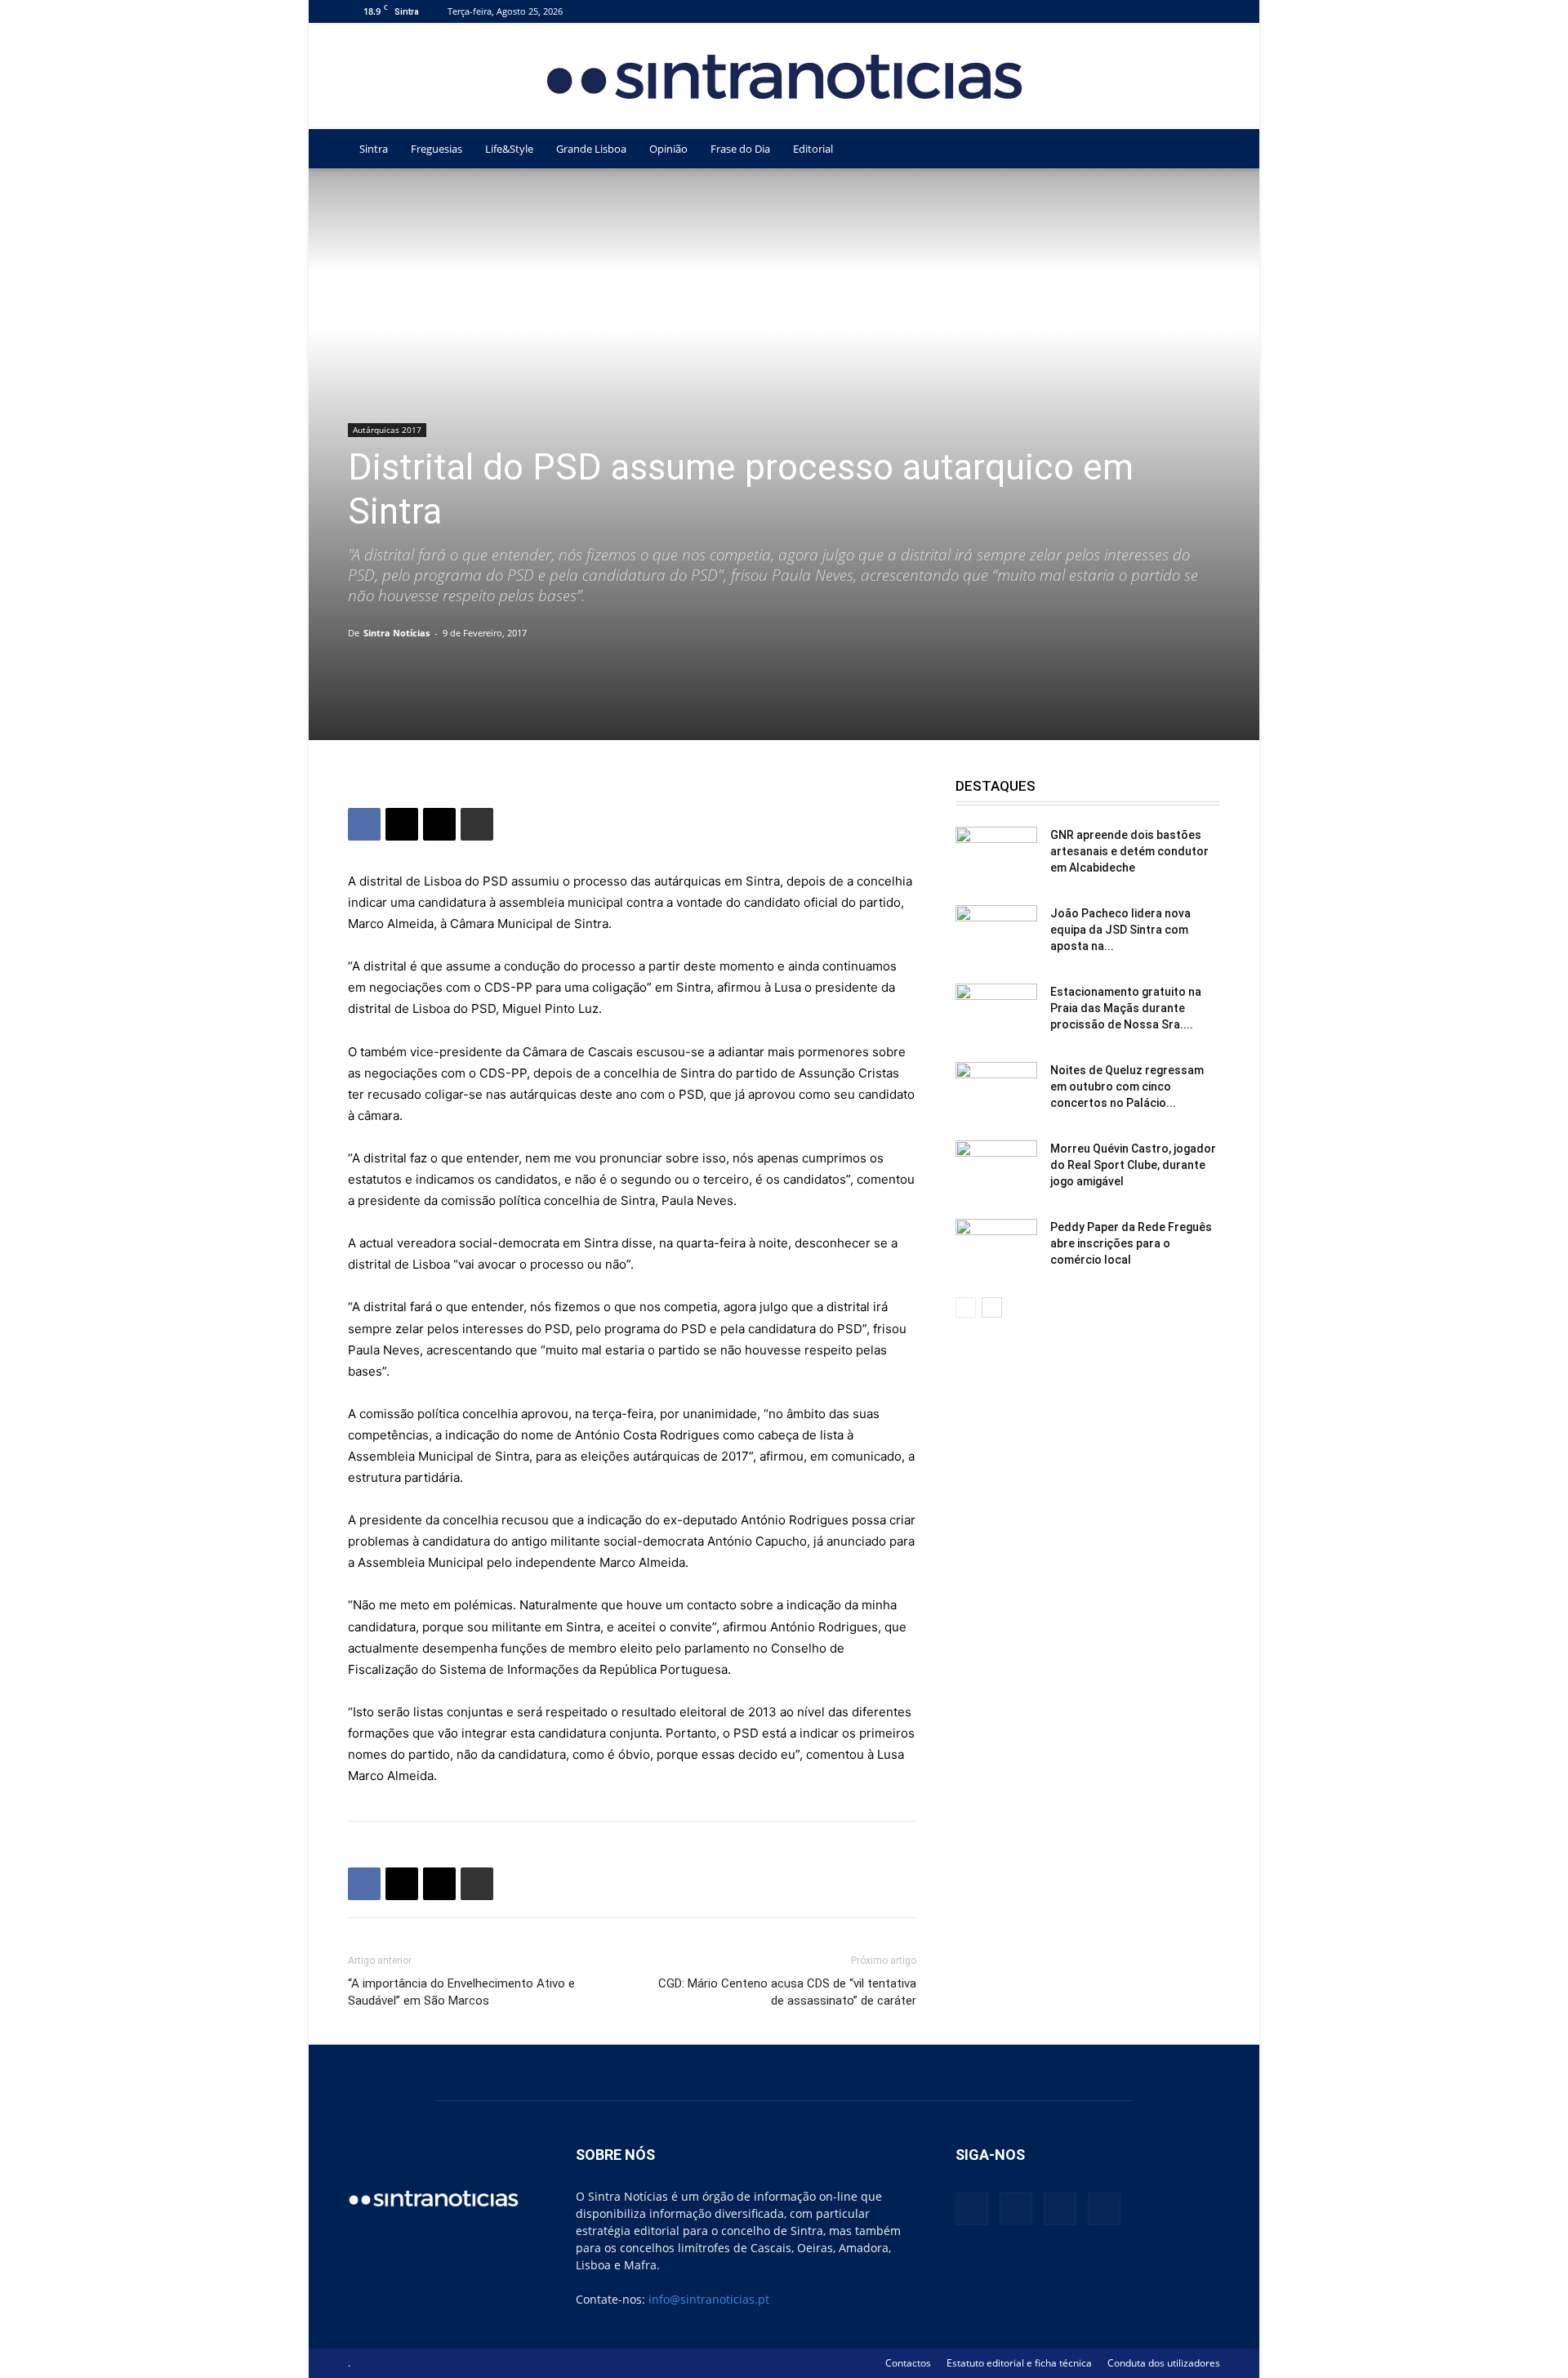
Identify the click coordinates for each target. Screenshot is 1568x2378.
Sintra (374, 149)
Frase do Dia (740, 149)
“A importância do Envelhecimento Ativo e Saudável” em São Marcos (461, 1992)
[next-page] (992, 1307)
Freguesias (437, 149)
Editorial (813, 149)
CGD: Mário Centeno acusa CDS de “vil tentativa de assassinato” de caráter (787, 1992)
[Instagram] (1154, 11)
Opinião (668, 149)
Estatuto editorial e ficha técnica (1019, 2363)
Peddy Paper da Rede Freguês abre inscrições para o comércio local (1131, 1243)
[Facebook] (1127, 11)
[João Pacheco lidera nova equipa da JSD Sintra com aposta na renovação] (996, 934)
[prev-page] (966, 1307)
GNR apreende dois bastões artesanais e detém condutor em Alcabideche (1129, 851)
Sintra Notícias (396, 633)
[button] (1200, 150)
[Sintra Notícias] (784, 77)
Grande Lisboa (591, 149)
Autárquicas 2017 (387, 430)
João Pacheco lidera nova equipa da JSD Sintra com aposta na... (1120, 930)
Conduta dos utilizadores (1164, 2363)
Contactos (908, 2363)
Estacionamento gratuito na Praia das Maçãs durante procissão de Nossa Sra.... (1126, 1008)
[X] (1181, 11)
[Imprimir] (477, 824)
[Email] (439, 824)
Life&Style (509, 149)
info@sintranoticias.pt (709, 2299)
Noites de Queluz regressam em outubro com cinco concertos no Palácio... (1127, 1086)
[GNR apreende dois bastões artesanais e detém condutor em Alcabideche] (996, 855)
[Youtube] (1208, 11)
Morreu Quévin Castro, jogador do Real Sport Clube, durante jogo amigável (1133, 1165)
